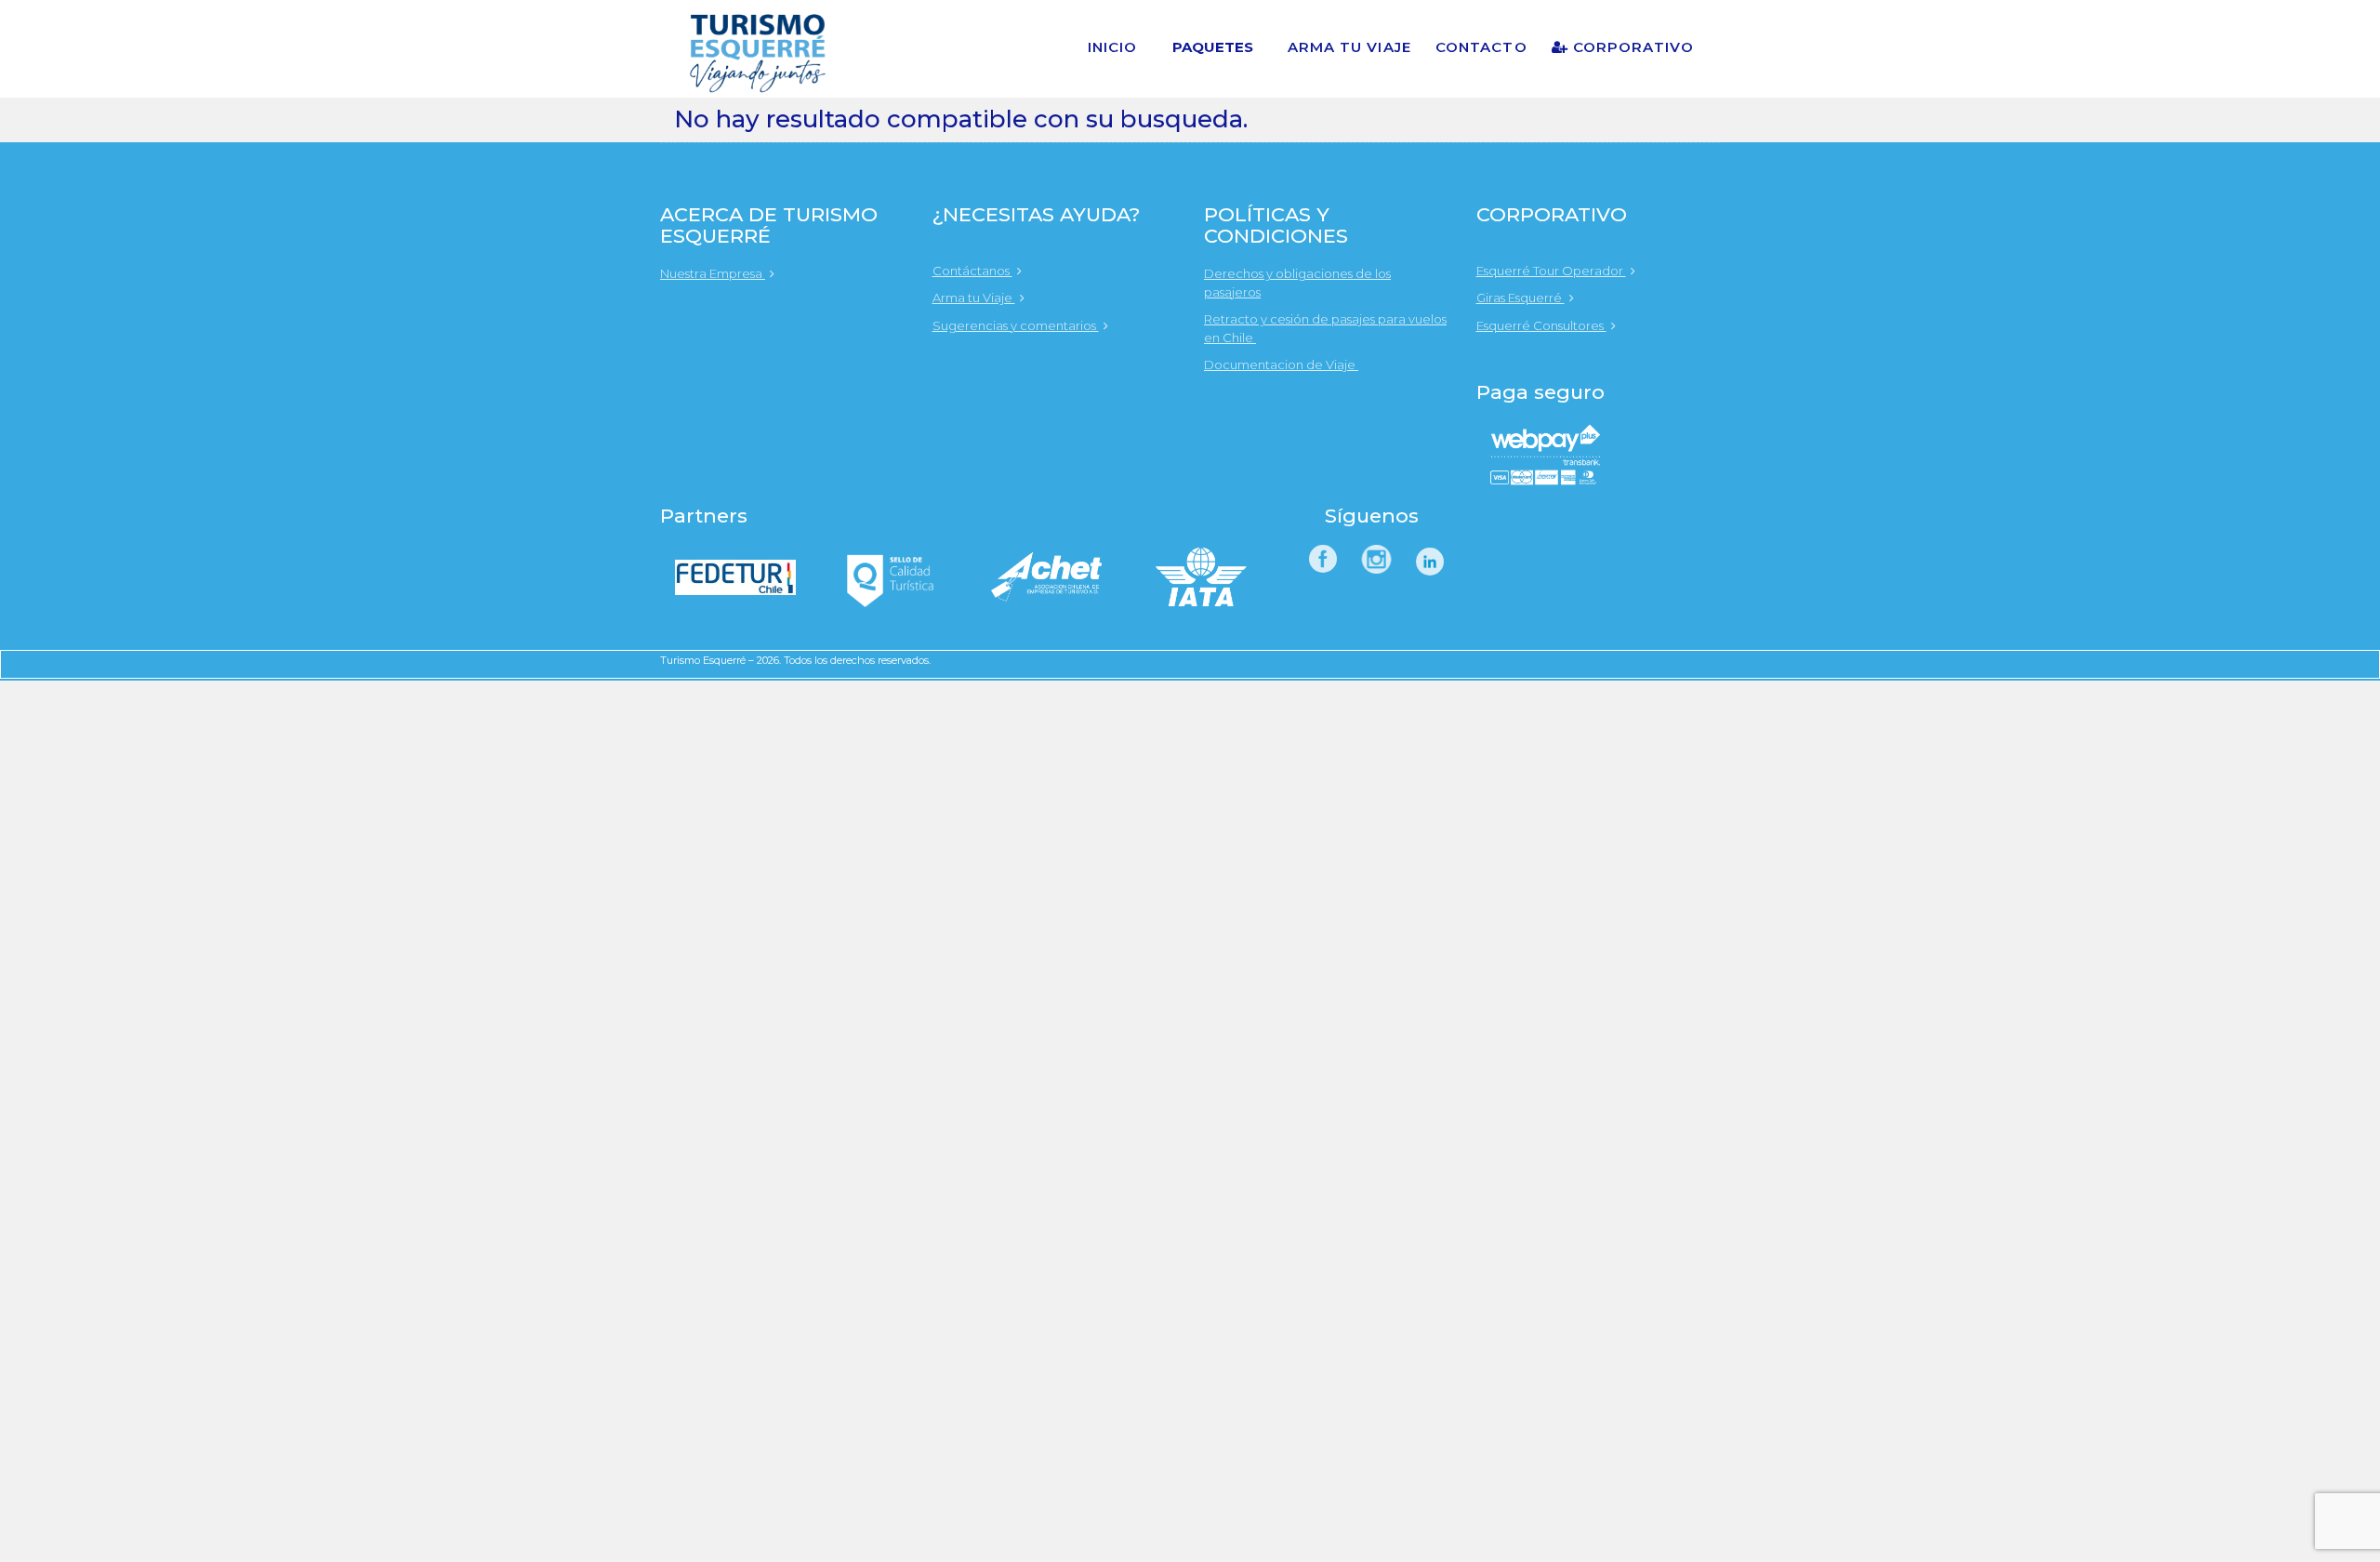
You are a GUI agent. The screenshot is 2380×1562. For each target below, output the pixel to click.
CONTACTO (1481, 47)
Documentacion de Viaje (1281, 364)
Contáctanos (972, 271)
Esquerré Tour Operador (1551, 271)
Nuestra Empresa (713, 273)
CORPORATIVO (1631, 47)
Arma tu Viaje (974, 298)
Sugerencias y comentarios (1016, 325)
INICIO (1113, 47)
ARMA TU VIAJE (1349, 47)
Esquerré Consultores (1541, 325)
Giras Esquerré (1521, 298)
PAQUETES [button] (1213, 47)
